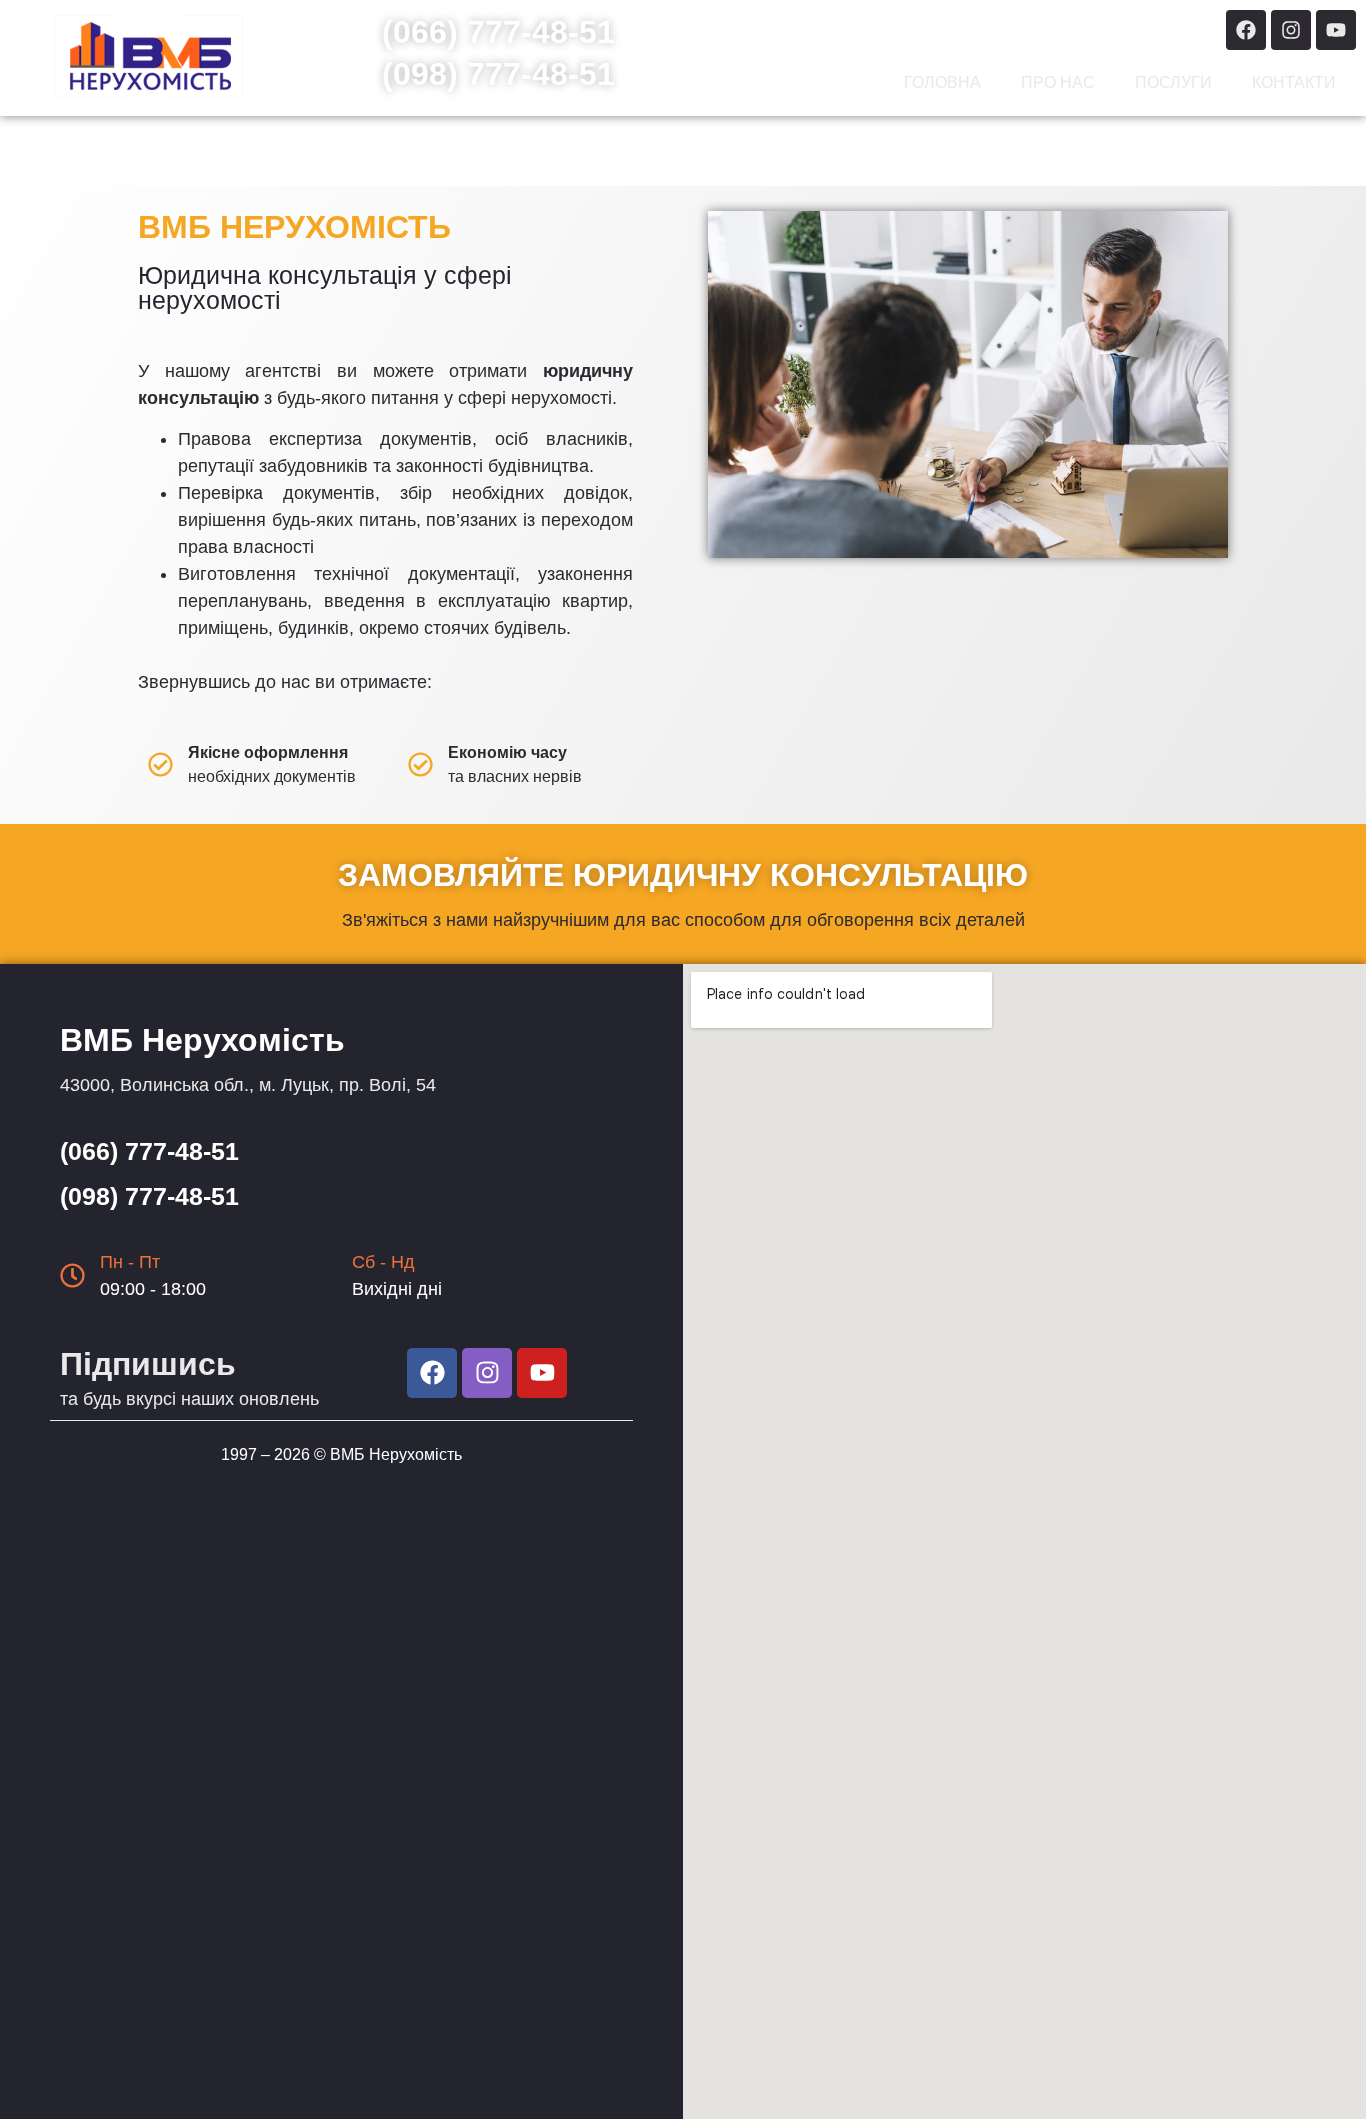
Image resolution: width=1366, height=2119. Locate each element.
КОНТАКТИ (1294, 82)
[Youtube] (1336, 30)
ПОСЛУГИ (1173, 82)
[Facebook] (1246, 30)
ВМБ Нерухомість (396, 1454)
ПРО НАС (1058, 82)
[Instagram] (1291, 30)
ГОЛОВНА (942, 82)
